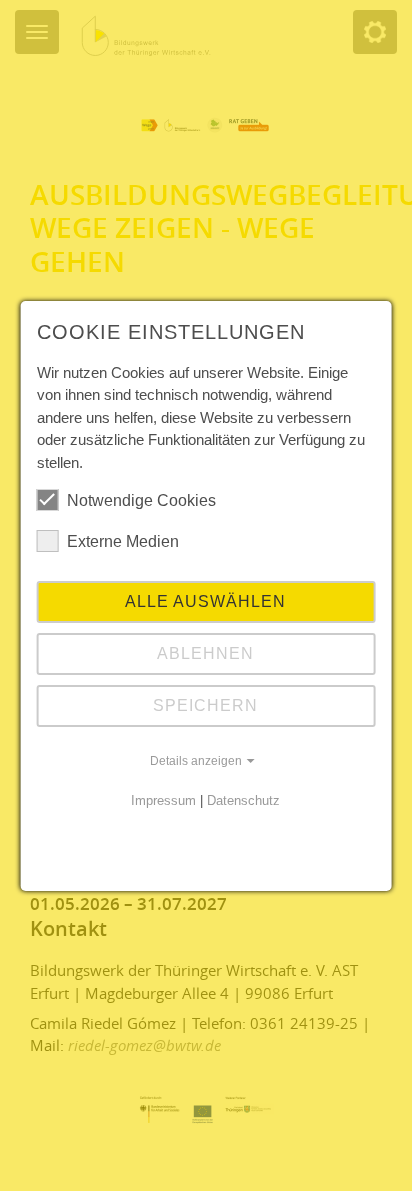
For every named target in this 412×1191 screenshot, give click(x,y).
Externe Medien (123, 541)
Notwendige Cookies (141, 500)
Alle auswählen (205, 601)
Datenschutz (243, 800)
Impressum (163, 800)
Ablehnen (205, 653)
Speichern (205, 705)
